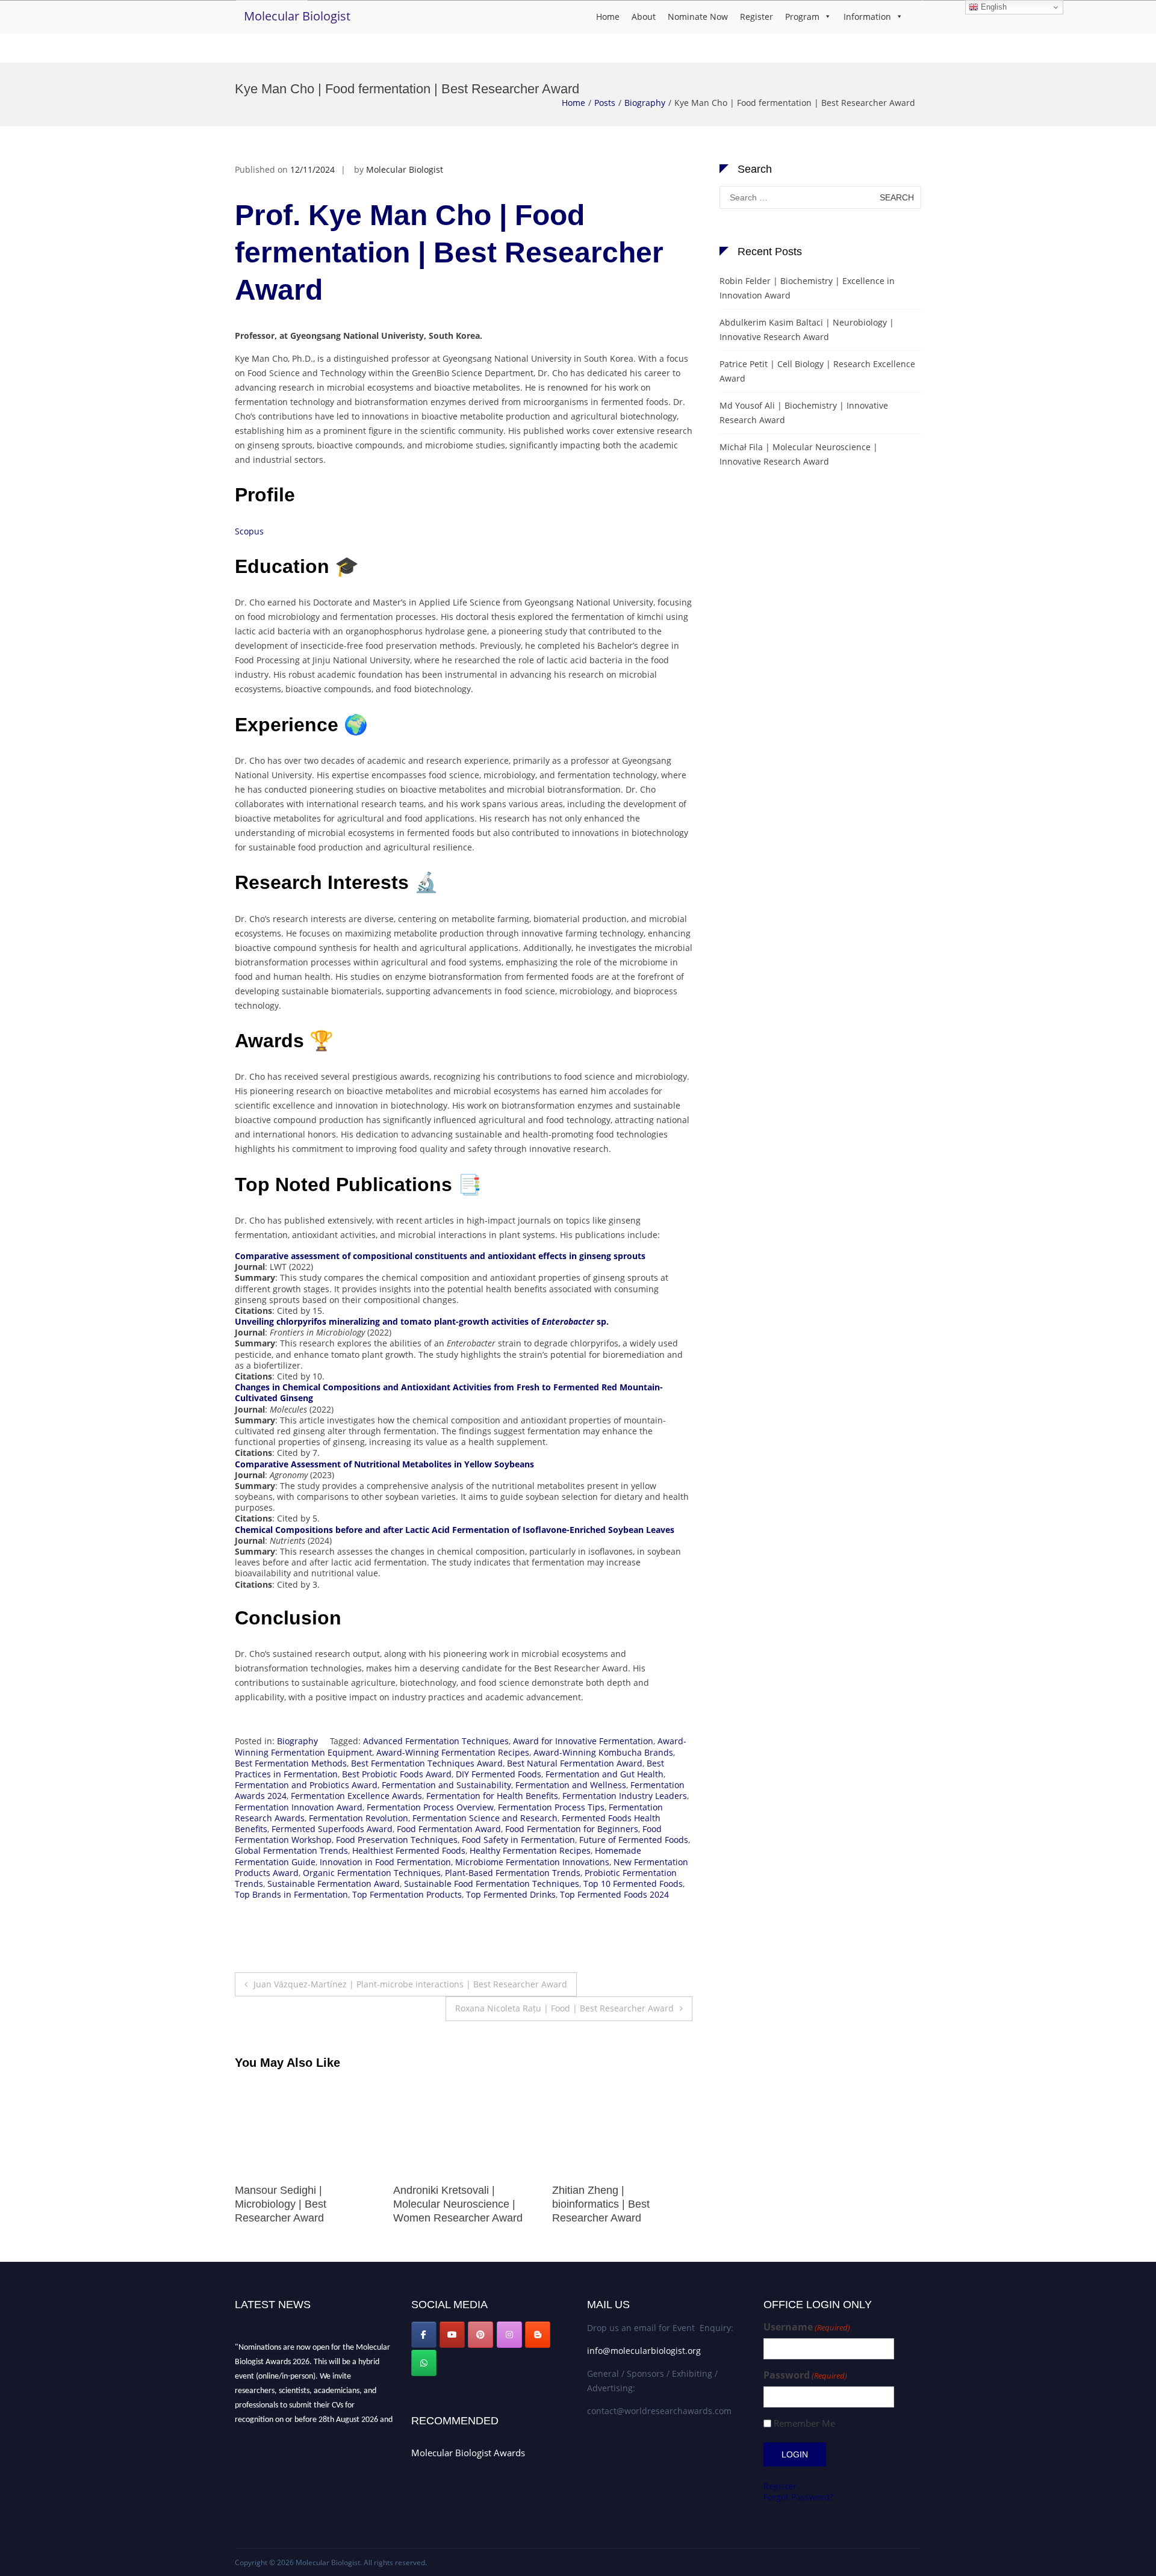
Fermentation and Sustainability (446, 1785)
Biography (645, 103)
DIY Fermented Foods (499, 1774)
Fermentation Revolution (359, 1818)
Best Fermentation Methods (291, 1763)
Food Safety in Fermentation (518, 1840)
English (993, 7)
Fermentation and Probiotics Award (306, 1785)
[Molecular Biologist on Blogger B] (538, 2335)
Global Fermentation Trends (291, 1850)
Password (805, 2375)
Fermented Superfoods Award (332, 1829)
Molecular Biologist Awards (468, 2453)
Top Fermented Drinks (511, 1894)
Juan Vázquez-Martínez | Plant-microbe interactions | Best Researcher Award (410, 1984)
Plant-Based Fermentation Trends (513, 1873)
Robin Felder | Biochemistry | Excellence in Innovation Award (807, 288)
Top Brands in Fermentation (291, 1894)
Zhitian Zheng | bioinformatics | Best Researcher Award (442, 2204)
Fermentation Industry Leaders (625, 1796)
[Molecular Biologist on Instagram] (509, 2335)
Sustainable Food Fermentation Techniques (492, 1884)
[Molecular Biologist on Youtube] (452, 2335)
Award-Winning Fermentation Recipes (453, 1752)
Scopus (249, 531)
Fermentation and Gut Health (604, 1774)
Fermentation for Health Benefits (492, 1796)
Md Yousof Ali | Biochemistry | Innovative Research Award (804, 413)
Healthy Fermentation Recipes (530, 1850)
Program (802, 17)
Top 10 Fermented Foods (633, 1884)
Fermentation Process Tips (551, 1807)
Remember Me (804, 2423)
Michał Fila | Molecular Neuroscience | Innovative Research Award (614, 2204)
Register (757, 17)
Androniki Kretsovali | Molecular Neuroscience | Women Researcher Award (300, 2204)
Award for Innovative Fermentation (583, 1741)
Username (807, 2327)
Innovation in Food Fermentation (385, 1862)
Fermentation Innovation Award (299, 1807)
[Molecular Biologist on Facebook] (424, 2335)
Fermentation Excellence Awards (356, 1796)
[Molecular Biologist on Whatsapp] (424, 2363)
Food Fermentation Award (449, 1829)
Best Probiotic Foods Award (397, 1774)
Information (867, 17)
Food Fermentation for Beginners (572, 1829)
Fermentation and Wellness (571, 1785)
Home (608, 17)
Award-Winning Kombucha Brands (603, 1752)
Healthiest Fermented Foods (409, 1850)
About (644, 17)
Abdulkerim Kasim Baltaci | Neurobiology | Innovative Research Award (807, 330)
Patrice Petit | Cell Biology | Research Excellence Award (817, 371)
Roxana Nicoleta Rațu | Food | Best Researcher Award (564, 2008)
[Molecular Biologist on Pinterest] (480, 2335)
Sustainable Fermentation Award (334, 1884)
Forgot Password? (798, 2497)
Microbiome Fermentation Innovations (532, 1862)
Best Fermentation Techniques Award (427, 1763)
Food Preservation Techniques (397, 1840)
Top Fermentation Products (407, 1894)
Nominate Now (698, 17)
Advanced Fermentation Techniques (436, 1741)
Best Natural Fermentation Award (575, 1763)
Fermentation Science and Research (485, 1818)
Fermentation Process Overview (430, 1807)
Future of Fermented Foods (634, 1840)
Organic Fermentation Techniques (372, 1873)
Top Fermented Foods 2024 (614, 1894)
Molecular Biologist (297, 16)
